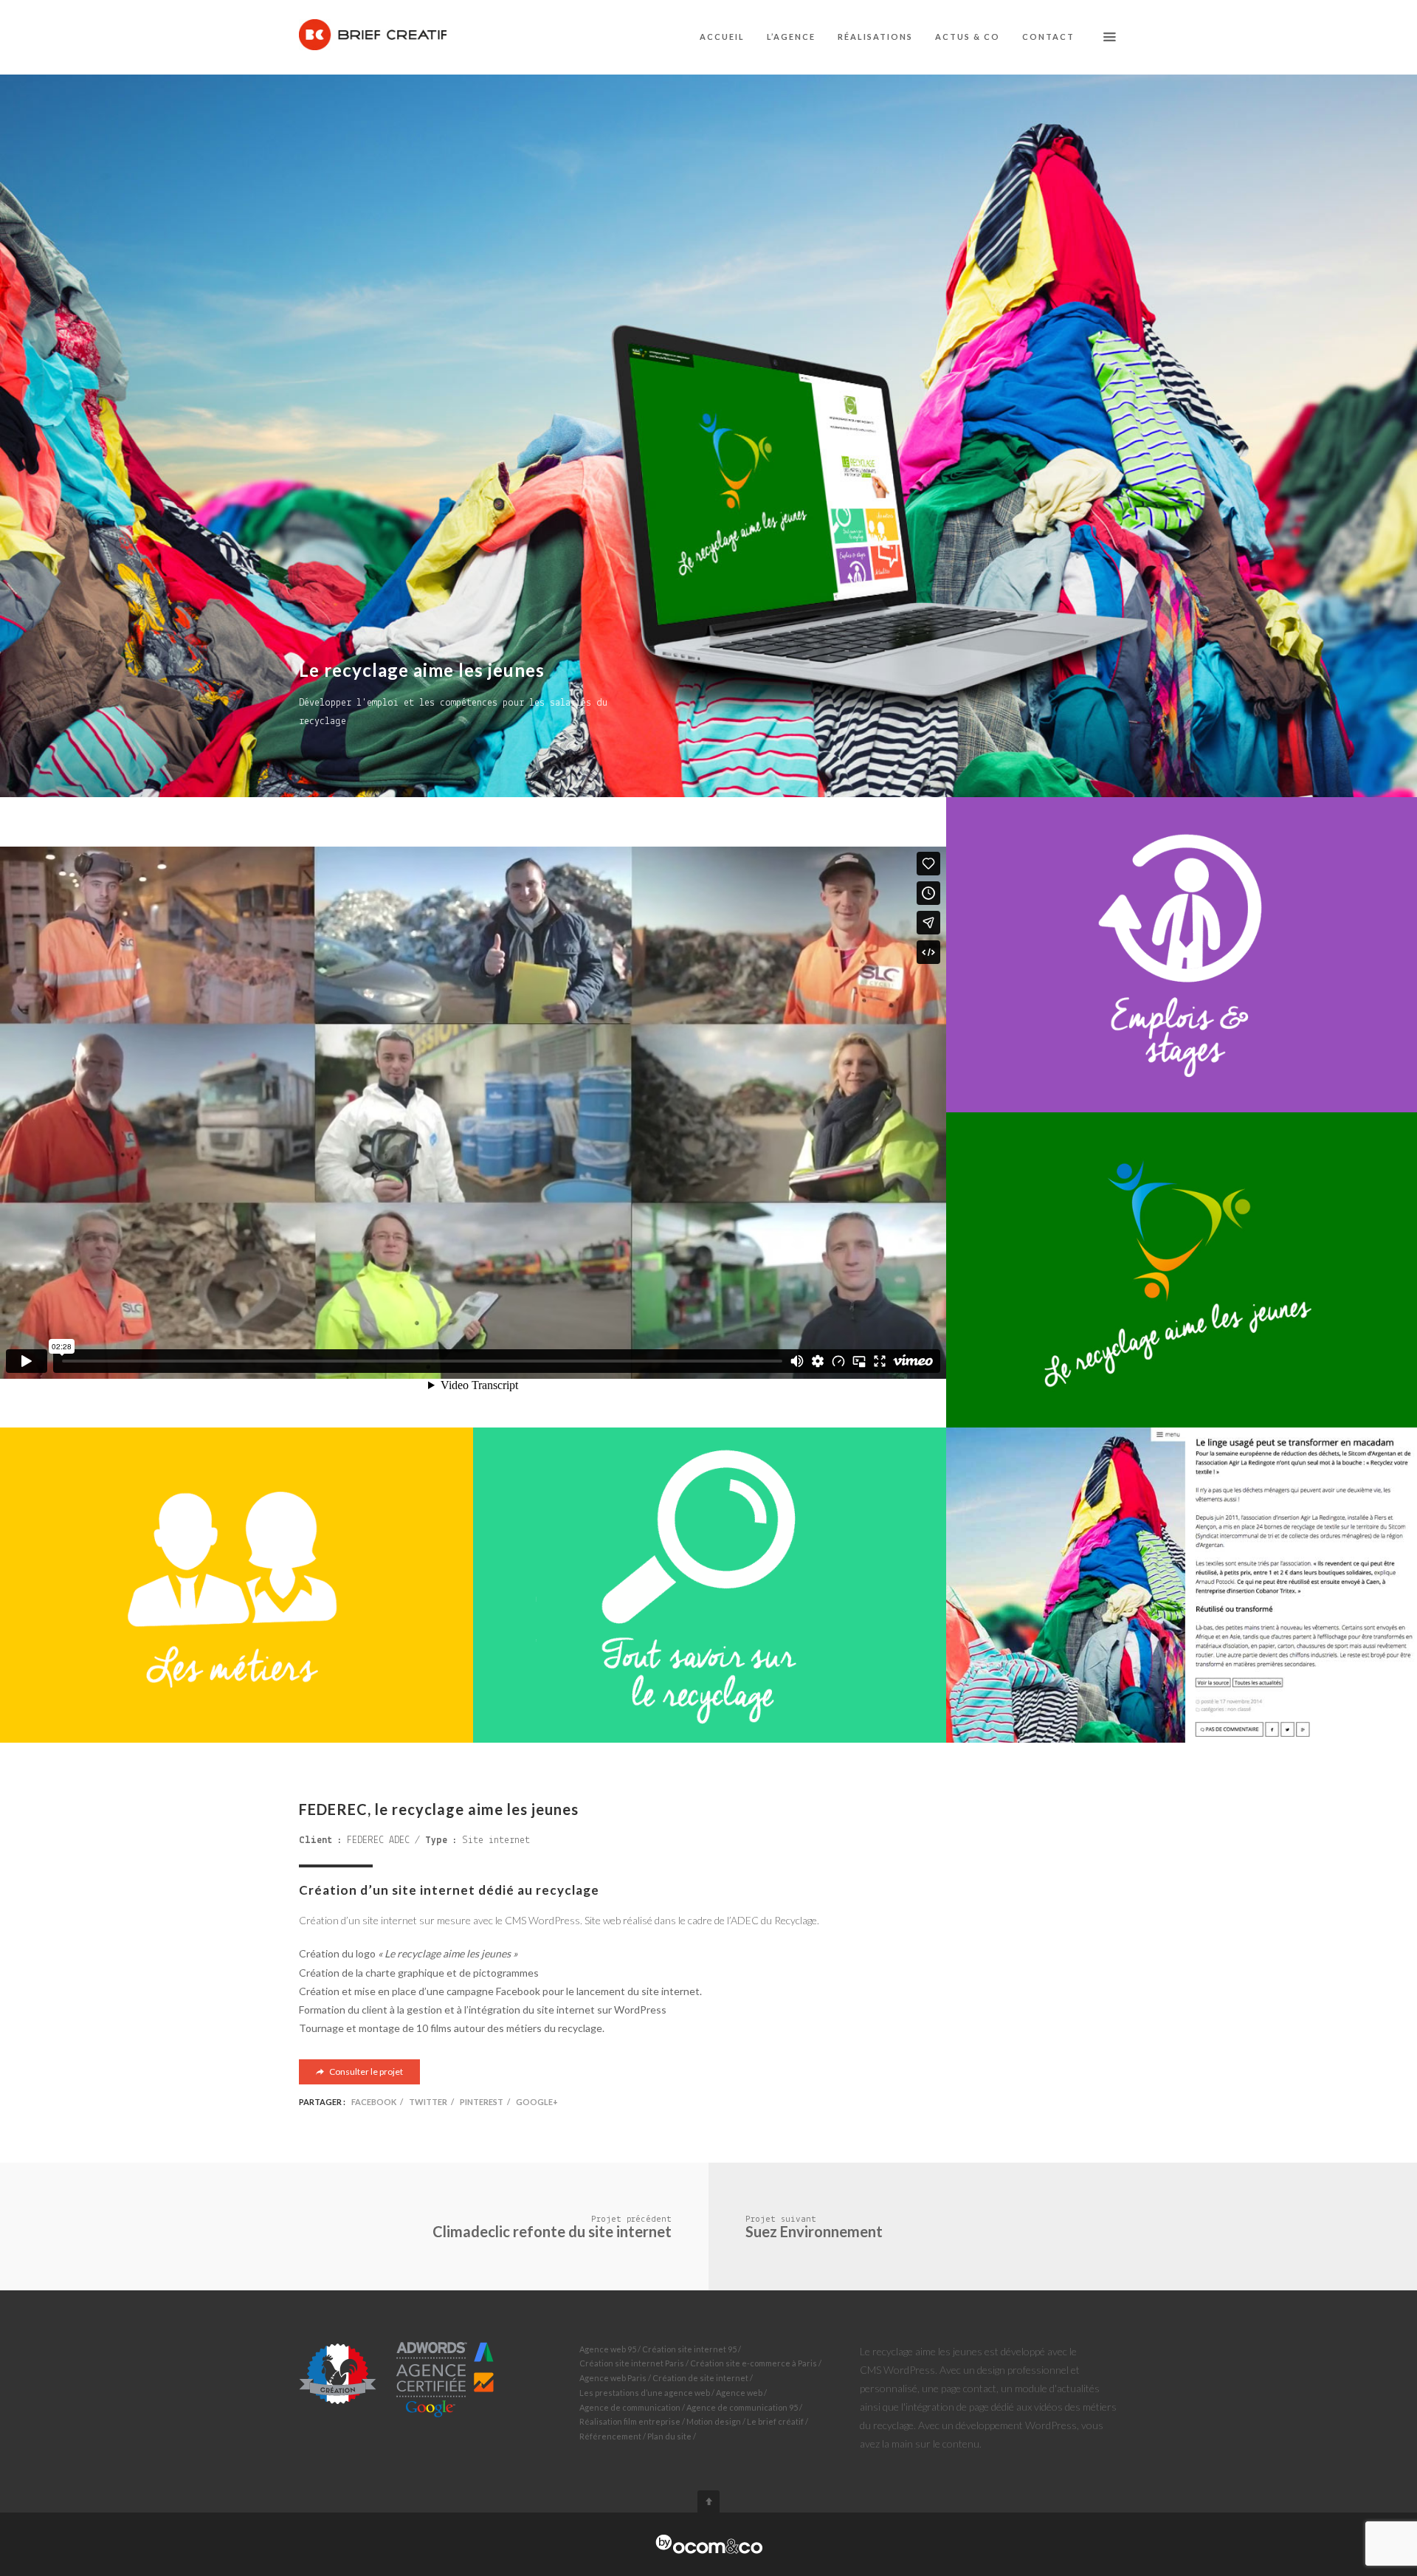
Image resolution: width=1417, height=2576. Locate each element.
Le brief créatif (775, 2421)
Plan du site (669, 2436)
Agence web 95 (608, 2349)
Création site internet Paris (632, 2363)
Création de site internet (700, 2378)
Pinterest (482, 2102)
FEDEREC (365, 1840)
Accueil (722, 37)
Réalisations (875, 37)
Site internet (496, 1840)
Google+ (537, 2102)
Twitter (428, 2102)
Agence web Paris (613, 2378)
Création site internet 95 (689, 2349)
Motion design (714, 2421)
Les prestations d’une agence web (645, 2393)
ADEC (399, 1840)
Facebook (374, 2102)
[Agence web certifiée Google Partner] (397, 2378)
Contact (1048, 37)
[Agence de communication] (709, 2544)
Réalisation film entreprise (630, 2421)
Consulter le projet (365, 2072)
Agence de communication (630, 2407)
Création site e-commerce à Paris (754, 2363)
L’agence (791, 37)
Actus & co (968, 37)
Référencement (610, 2436)
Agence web (739, 2393)
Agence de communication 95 (742, 2407)
